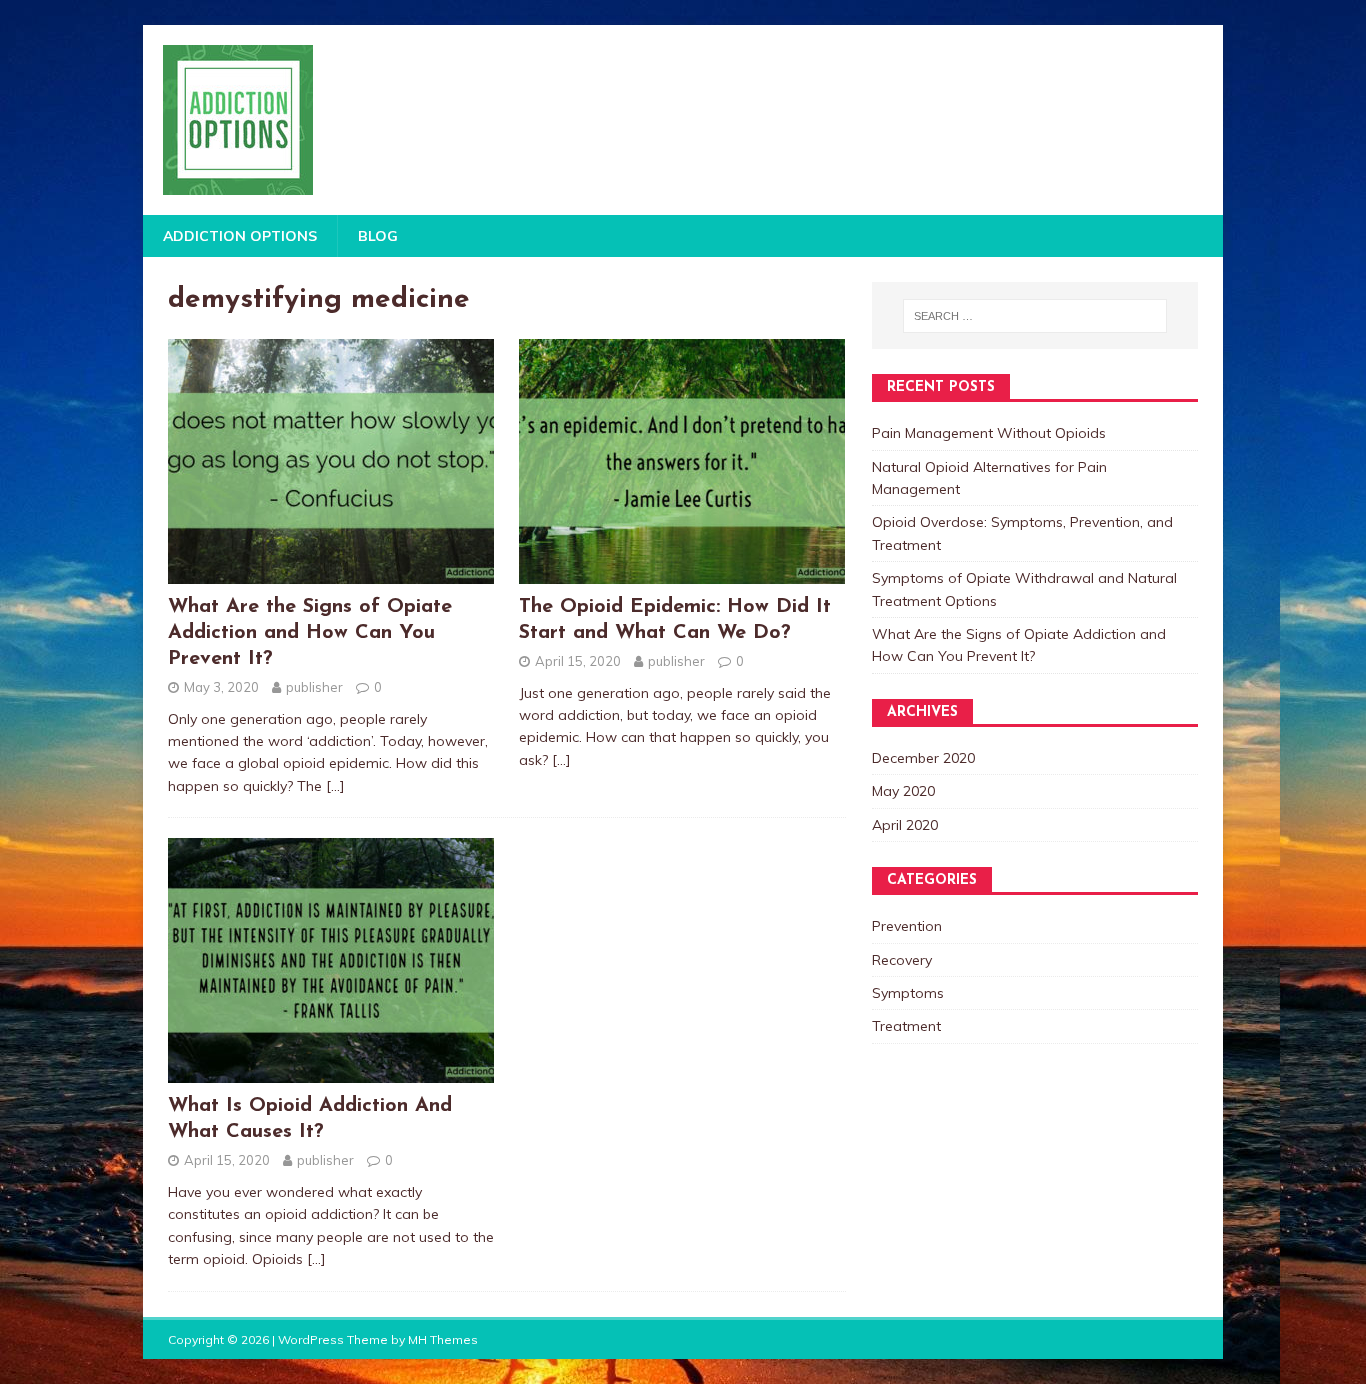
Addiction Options (240, 236)
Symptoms (908, 993)
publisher (314, 687)
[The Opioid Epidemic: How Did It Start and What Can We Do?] (682, 572)
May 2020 (903, 791)
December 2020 (923, 758)
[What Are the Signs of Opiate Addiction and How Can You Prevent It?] (331, 572)
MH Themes (443, 1339)
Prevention (907, 926)
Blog (378, 236)
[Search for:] (1035, 316)
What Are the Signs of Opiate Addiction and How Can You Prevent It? (310, 633)
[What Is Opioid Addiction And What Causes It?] (331, 1072)
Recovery (902, 960)
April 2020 (905, 825)
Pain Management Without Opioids (989, 433)
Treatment (906, 1026)
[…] (335, 786)
